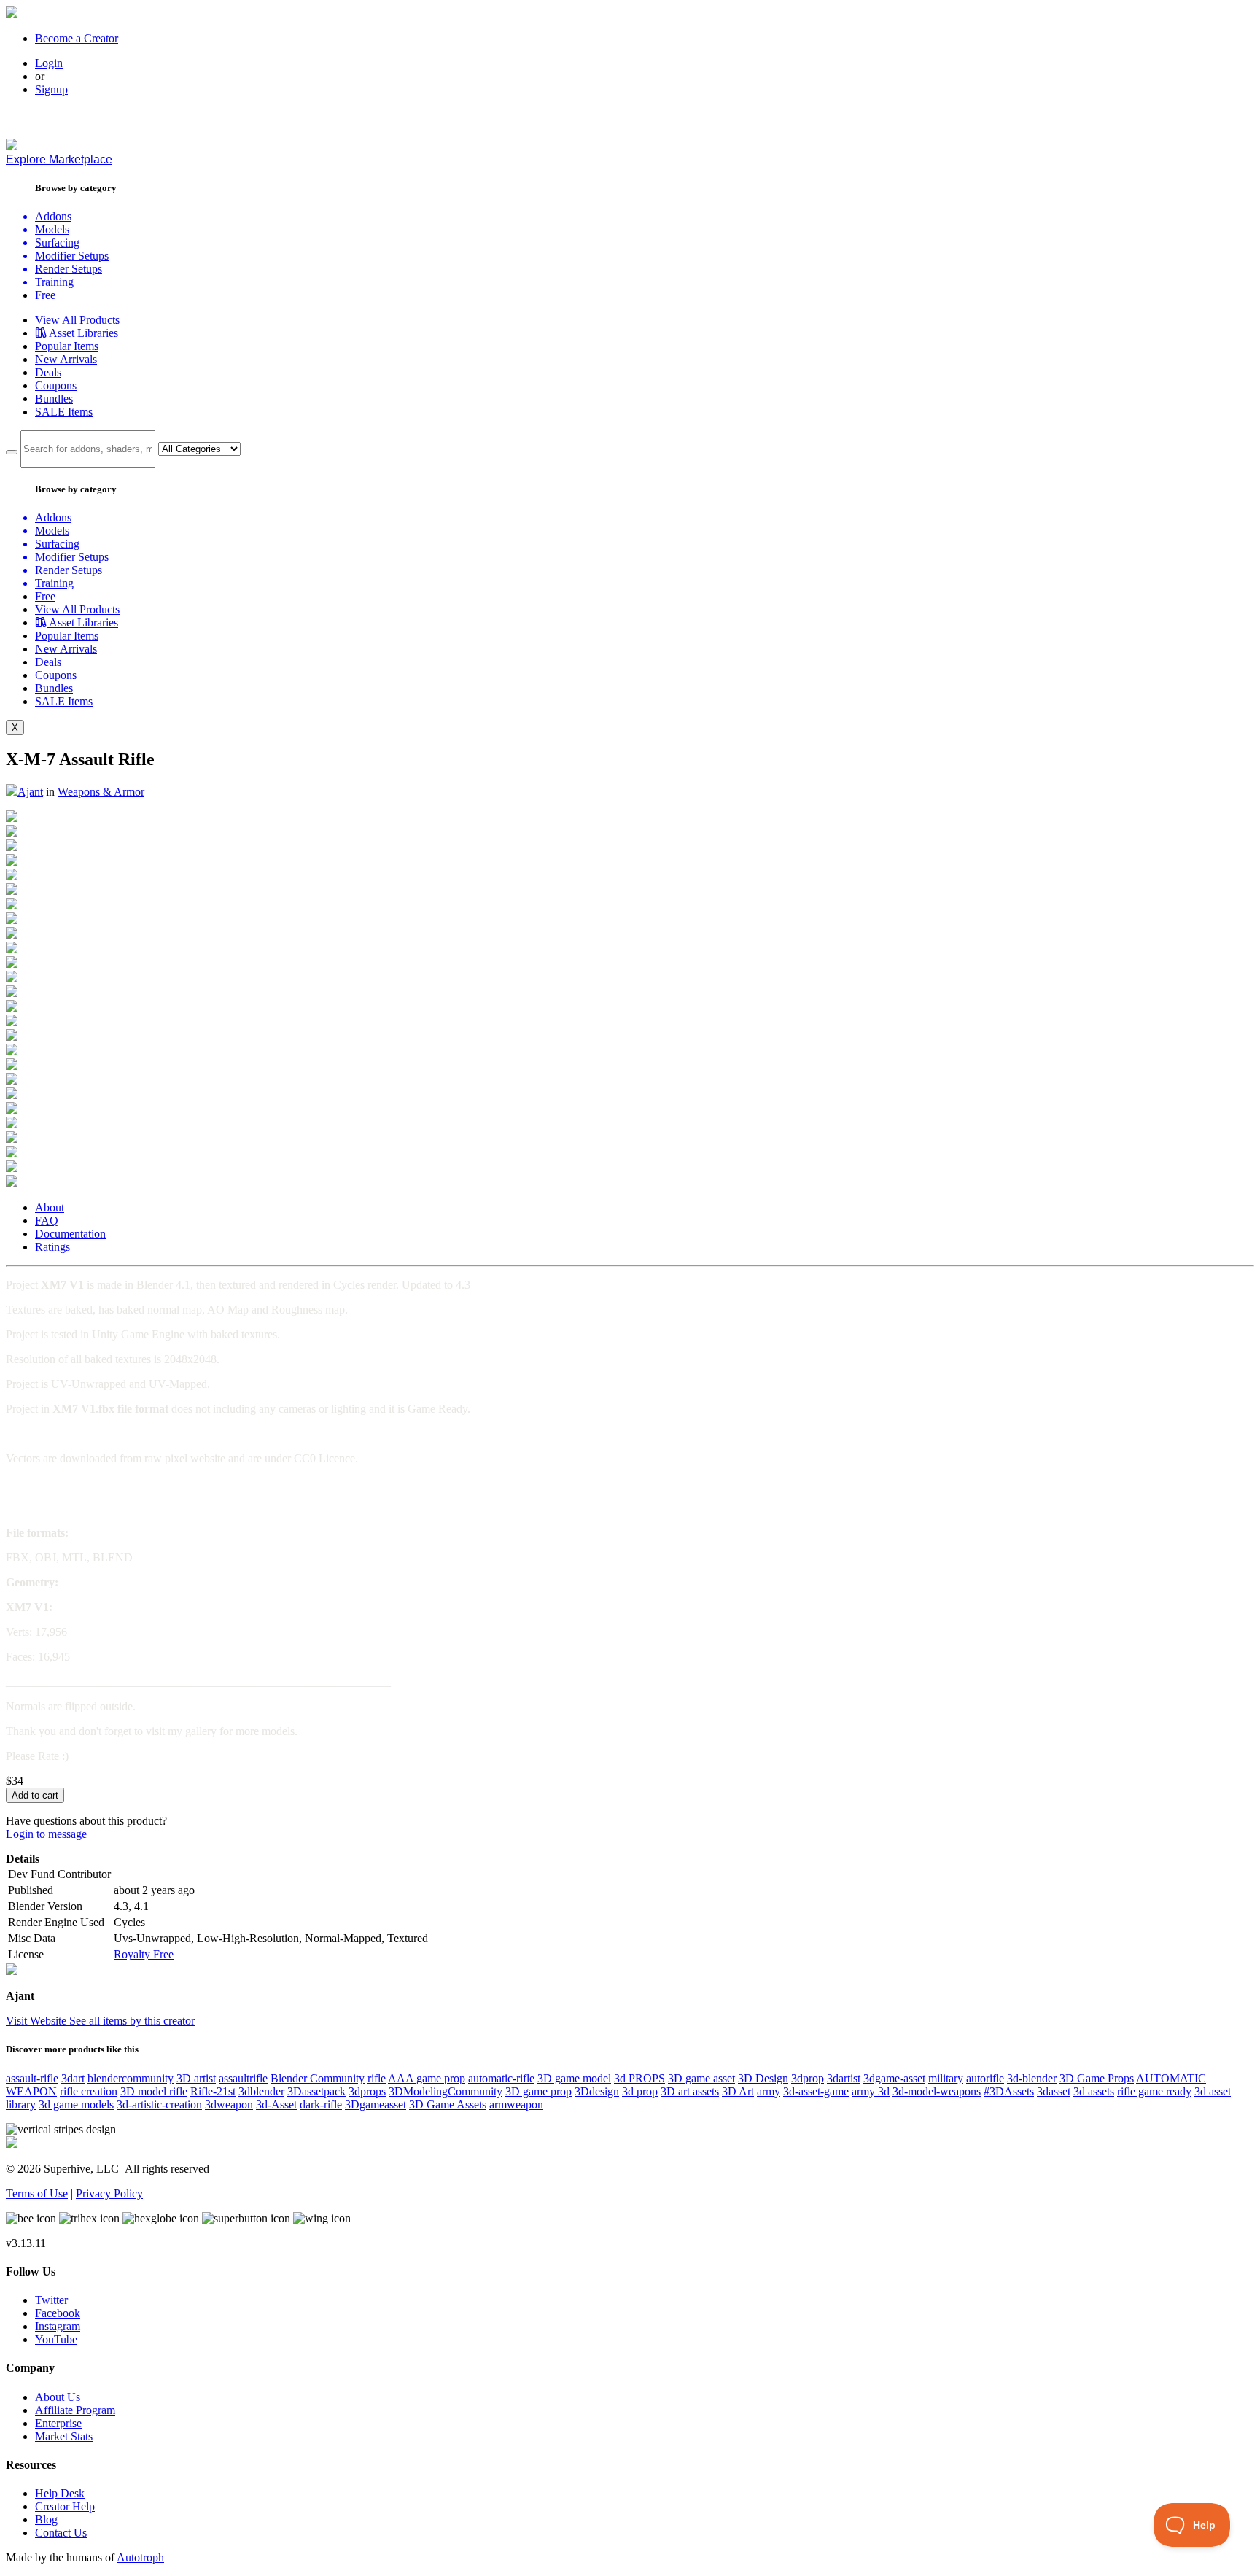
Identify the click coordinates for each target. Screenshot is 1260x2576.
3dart (73, 2078)
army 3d (871, 2091)
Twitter (51, 2300)
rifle (377, 2078)
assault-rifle (32, 2078)
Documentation (70, 1234)
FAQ (47, 1221)
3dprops (367, 2091)
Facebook (58, 2313)
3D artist (196, 2078)
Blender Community (318, 2078)
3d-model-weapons (937, 2091)
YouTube (56, 2339)
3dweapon (229, 2104)
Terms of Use (37, 2193)
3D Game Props (1097, 2078)
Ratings (52, 1247)
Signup (51, 89)
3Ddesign (597, 2091)
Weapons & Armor (101, 792)
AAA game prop (427, 2078)
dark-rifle (321, 2104)
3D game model (574, 2078)
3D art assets (690, 2091)
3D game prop (538, 2091)
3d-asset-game (816, 2091)
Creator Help (65, 2506)
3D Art (738, 2091)
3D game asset (701, 2078)
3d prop (640, 2091)
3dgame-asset (894, 2078)
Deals (48, 372)
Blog (46, 2519)
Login (49, 63)
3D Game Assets (448, 2104)
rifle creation (89, 2091)
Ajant (30, 792)
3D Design (763, 2078)
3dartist (844, 2078)
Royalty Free (144, 1954)
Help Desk (60, 2493)
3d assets (1094, 2091)
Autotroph (140, 2557)
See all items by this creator (132, 2021)
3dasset (1054, 2091)
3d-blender (1032, 2078)
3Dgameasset (376, 2104)
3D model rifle (154, 2091)
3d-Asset (276, 2104)
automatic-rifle (501, 2078)
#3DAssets (1009, 2091)
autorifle (985, 2078)
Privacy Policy (109, 2193)
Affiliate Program (75, 2410)
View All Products (77, 320)
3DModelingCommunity (446, 2091)
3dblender (261, 2091)
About (50, 1207)
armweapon (516, 2104)
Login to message (46, 1834)
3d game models (76, 2104)
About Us (58, 2397)
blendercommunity (131, 2078)
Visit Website (38, 2021)
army (769, 2091)
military (946, 2078)
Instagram (58, 2326)
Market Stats (64, 2436)
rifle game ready (1154, 2091)
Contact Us (61, 2533)
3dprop (808, 2078)
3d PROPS (639, 2078)
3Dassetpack (316, 2091)
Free (45, 295)
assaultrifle (243, 2078)
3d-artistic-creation (159, 2104)
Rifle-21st (213, 2091)
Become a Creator (77, 38)
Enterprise (58, 2423)
